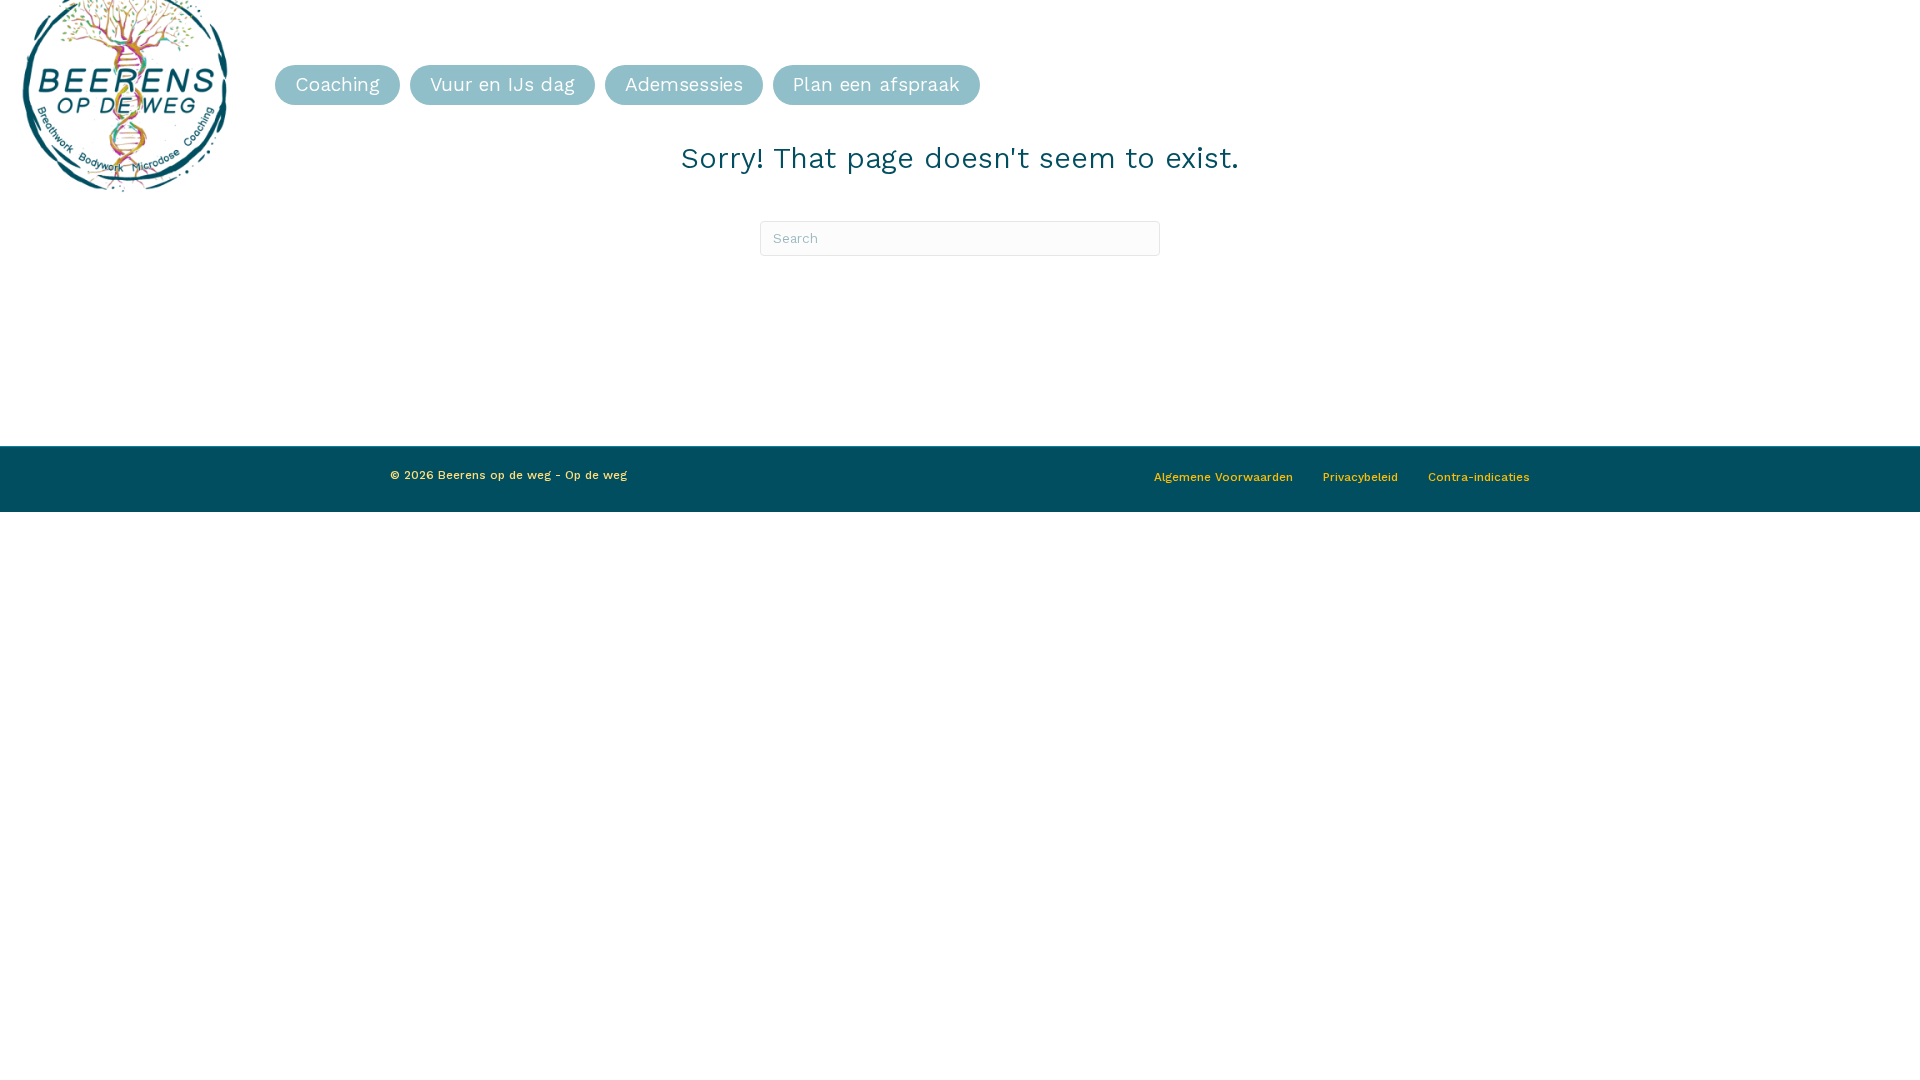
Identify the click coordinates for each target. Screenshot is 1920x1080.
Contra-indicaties (1479, 477)
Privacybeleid (1360, 477)
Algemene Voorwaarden (1223, 477)
